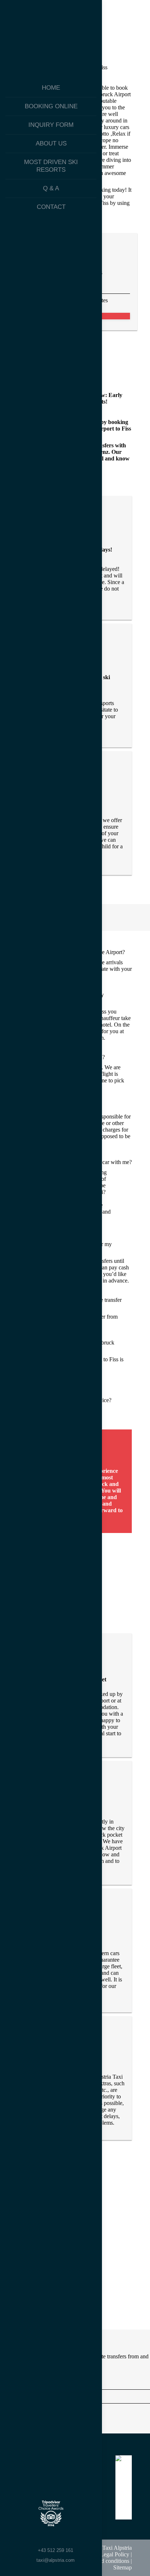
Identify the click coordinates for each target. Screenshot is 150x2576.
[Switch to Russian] (67, 2539)
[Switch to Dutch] (51, 2539)
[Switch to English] (35, 2539)
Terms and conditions (105, 2561)
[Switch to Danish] (82, 2539)
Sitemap (123, 2567)
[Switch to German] (20, 2539)
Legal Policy (115, 2554)
